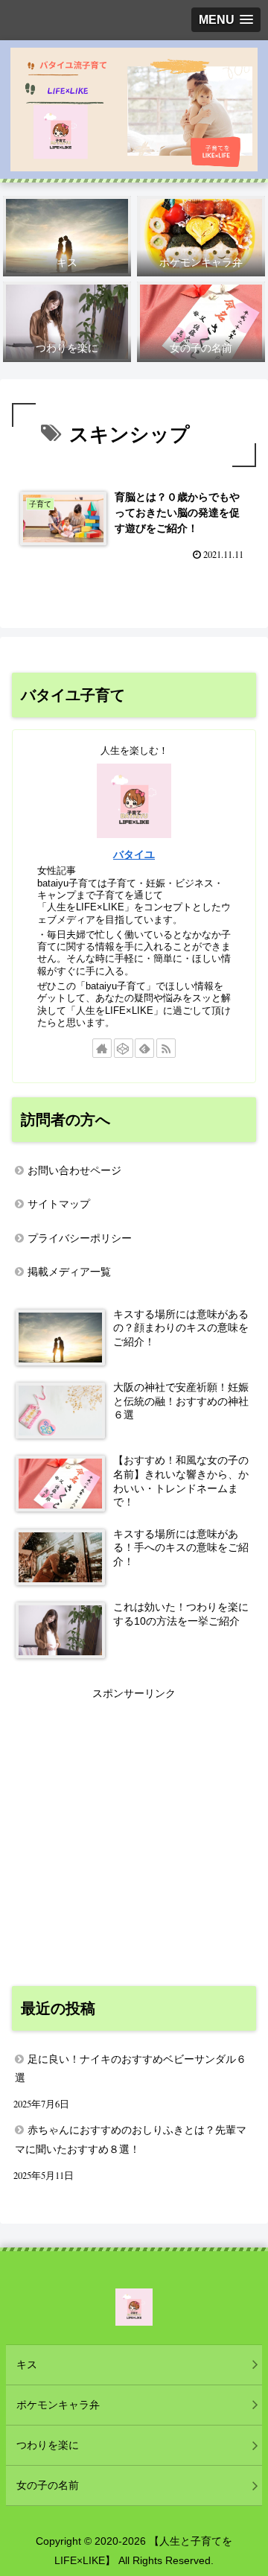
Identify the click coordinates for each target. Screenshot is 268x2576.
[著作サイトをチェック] (102, 1048)
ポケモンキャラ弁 (58, 2405)
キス (27, 2364)
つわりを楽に (48, 2445)
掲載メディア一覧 (69, 1272)
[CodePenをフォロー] (124, 1048)
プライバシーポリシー (80, 1238)
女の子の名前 (48, 2485)
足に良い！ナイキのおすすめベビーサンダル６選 (131, 2068)
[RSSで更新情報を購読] (166, 1048)
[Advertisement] (134, 1837)
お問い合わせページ (74, 1170)
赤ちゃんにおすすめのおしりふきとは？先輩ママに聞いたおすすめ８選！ (131, 2139)
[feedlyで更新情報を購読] (144, 1048)
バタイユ (134, 854)
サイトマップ (59, 1204)
